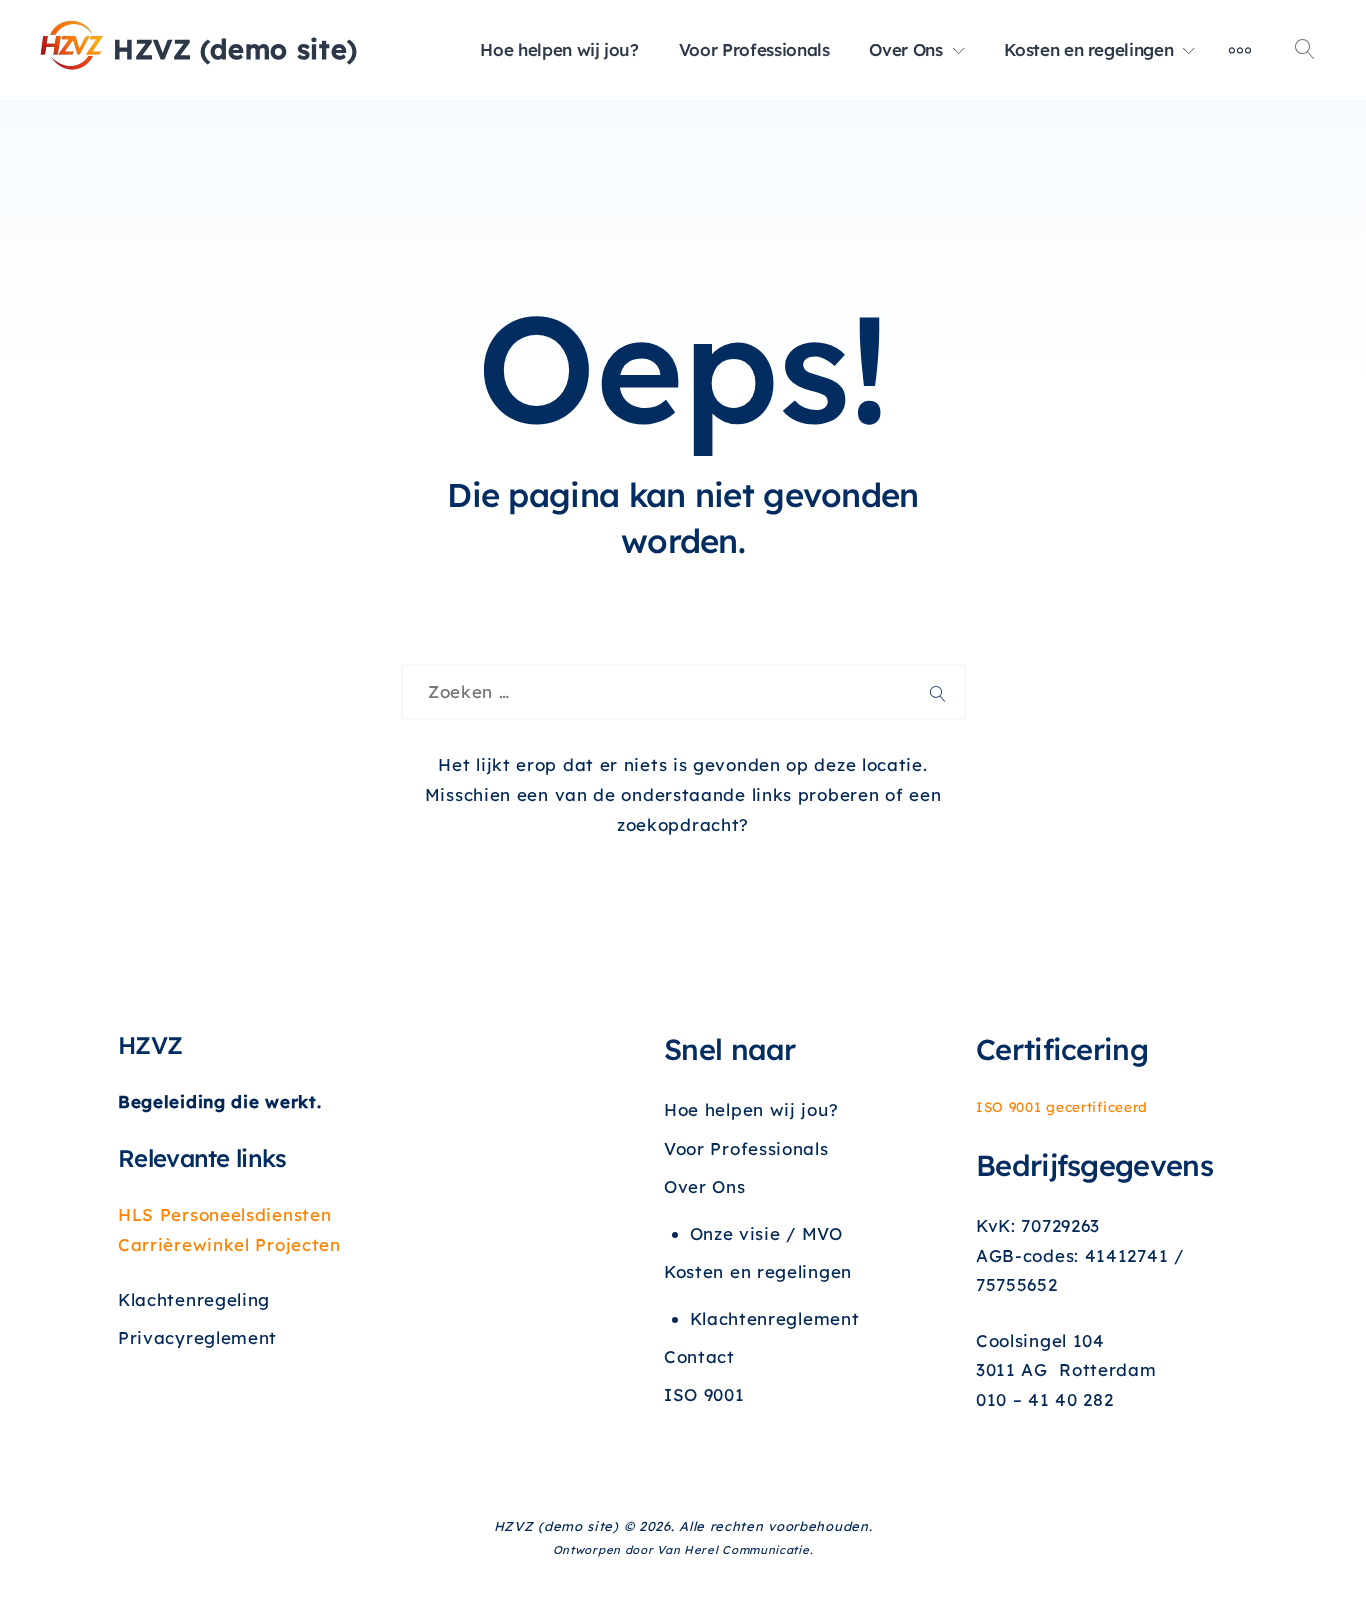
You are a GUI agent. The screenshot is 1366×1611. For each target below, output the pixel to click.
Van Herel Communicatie (733, 1550)
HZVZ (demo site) (235, 49)
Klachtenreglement (775, 1318)
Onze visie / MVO (766, 1233)
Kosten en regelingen (1088, 49)
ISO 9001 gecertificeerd (1062, 1106)
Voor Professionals (754, 49)
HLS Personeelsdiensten (224, 1214)
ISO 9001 (704, 1394)
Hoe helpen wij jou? (559, 49)
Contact (699, 1356)
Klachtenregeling (194, 1299)
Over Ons (905, 49)
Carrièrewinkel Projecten (229, 1244)
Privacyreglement (197, 1337)
